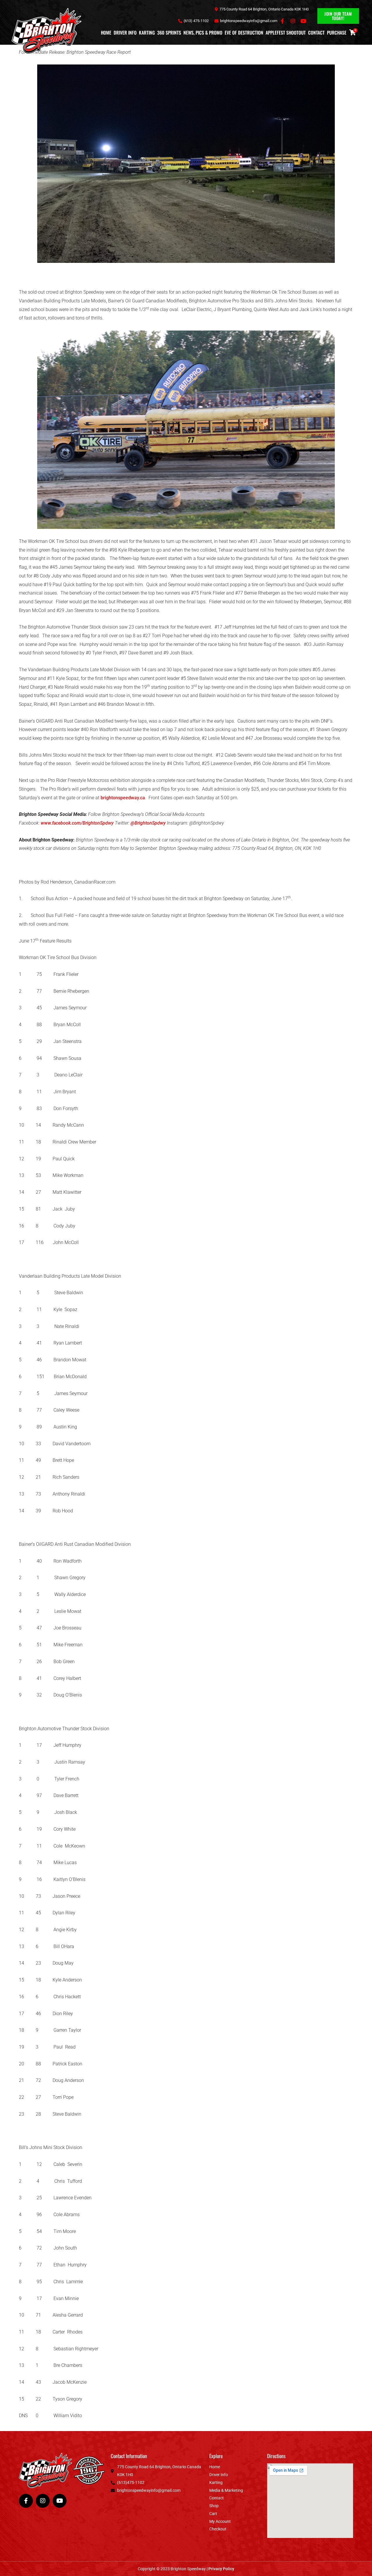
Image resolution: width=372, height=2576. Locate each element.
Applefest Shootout (286, 33)
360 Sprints (169, 33)
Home (106, 33)
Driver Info (125, 33)
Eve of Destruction (244, 33)
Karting (147, 33)
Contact (316, 33)
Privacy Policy (221, 2569)
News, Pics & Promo (203, 33)
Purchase (337, 33)
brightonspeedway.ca (123, 798)
